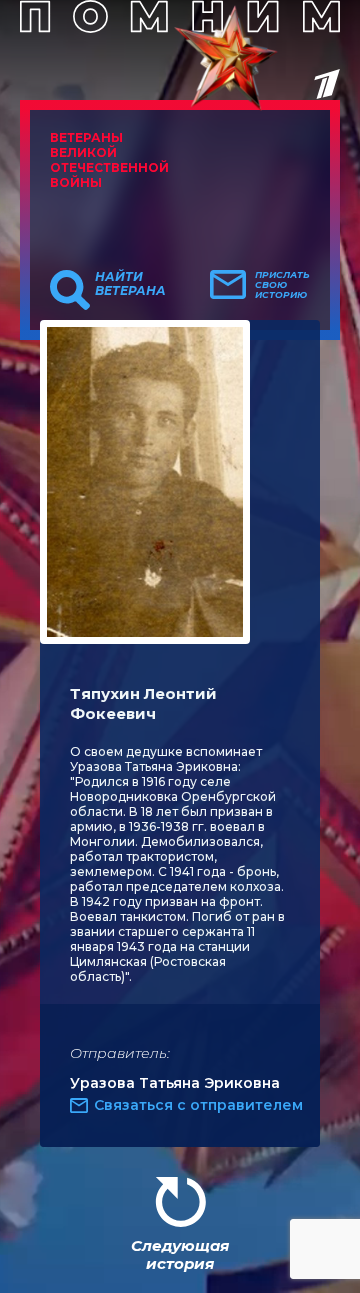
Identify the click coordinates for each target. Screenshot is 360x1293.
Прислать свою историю (282, 285)
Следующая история (180, 1254)
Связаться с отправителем (198, 1105)
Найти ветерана (130, 284)
